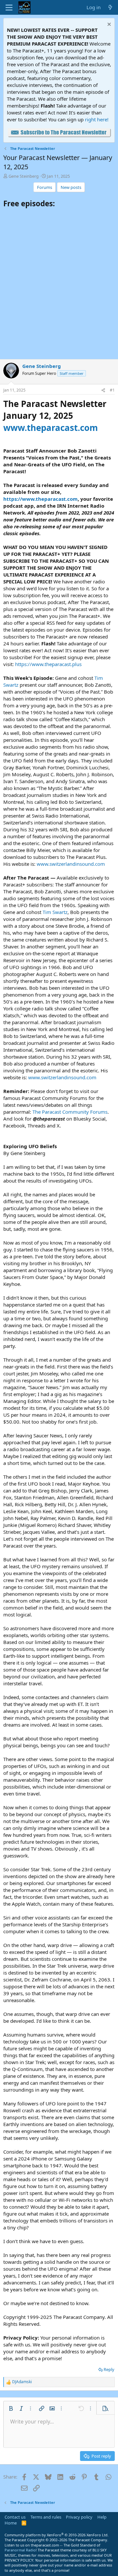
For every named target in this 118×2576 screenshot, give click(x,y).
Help (102, 2517)
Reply (109, 2369)
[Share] (103, 390)
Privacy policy (79, 2517)
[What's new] (110, 7)
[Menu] (9, 8)
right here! (97, 119)
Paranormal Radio (20, 2550)
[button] (11, 2408)
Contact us (15, 2517)
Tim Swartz (55, 912)
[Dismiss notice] (108, 25)
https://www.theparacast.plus (48, 664)
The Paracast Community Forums (70, 1112)
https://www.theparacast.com (40, 499)
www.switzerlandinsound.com (71, 864)
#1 (112, 390)
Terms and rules (46, 2517)
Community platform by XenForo (57, 2535)
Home (11, 2523)
